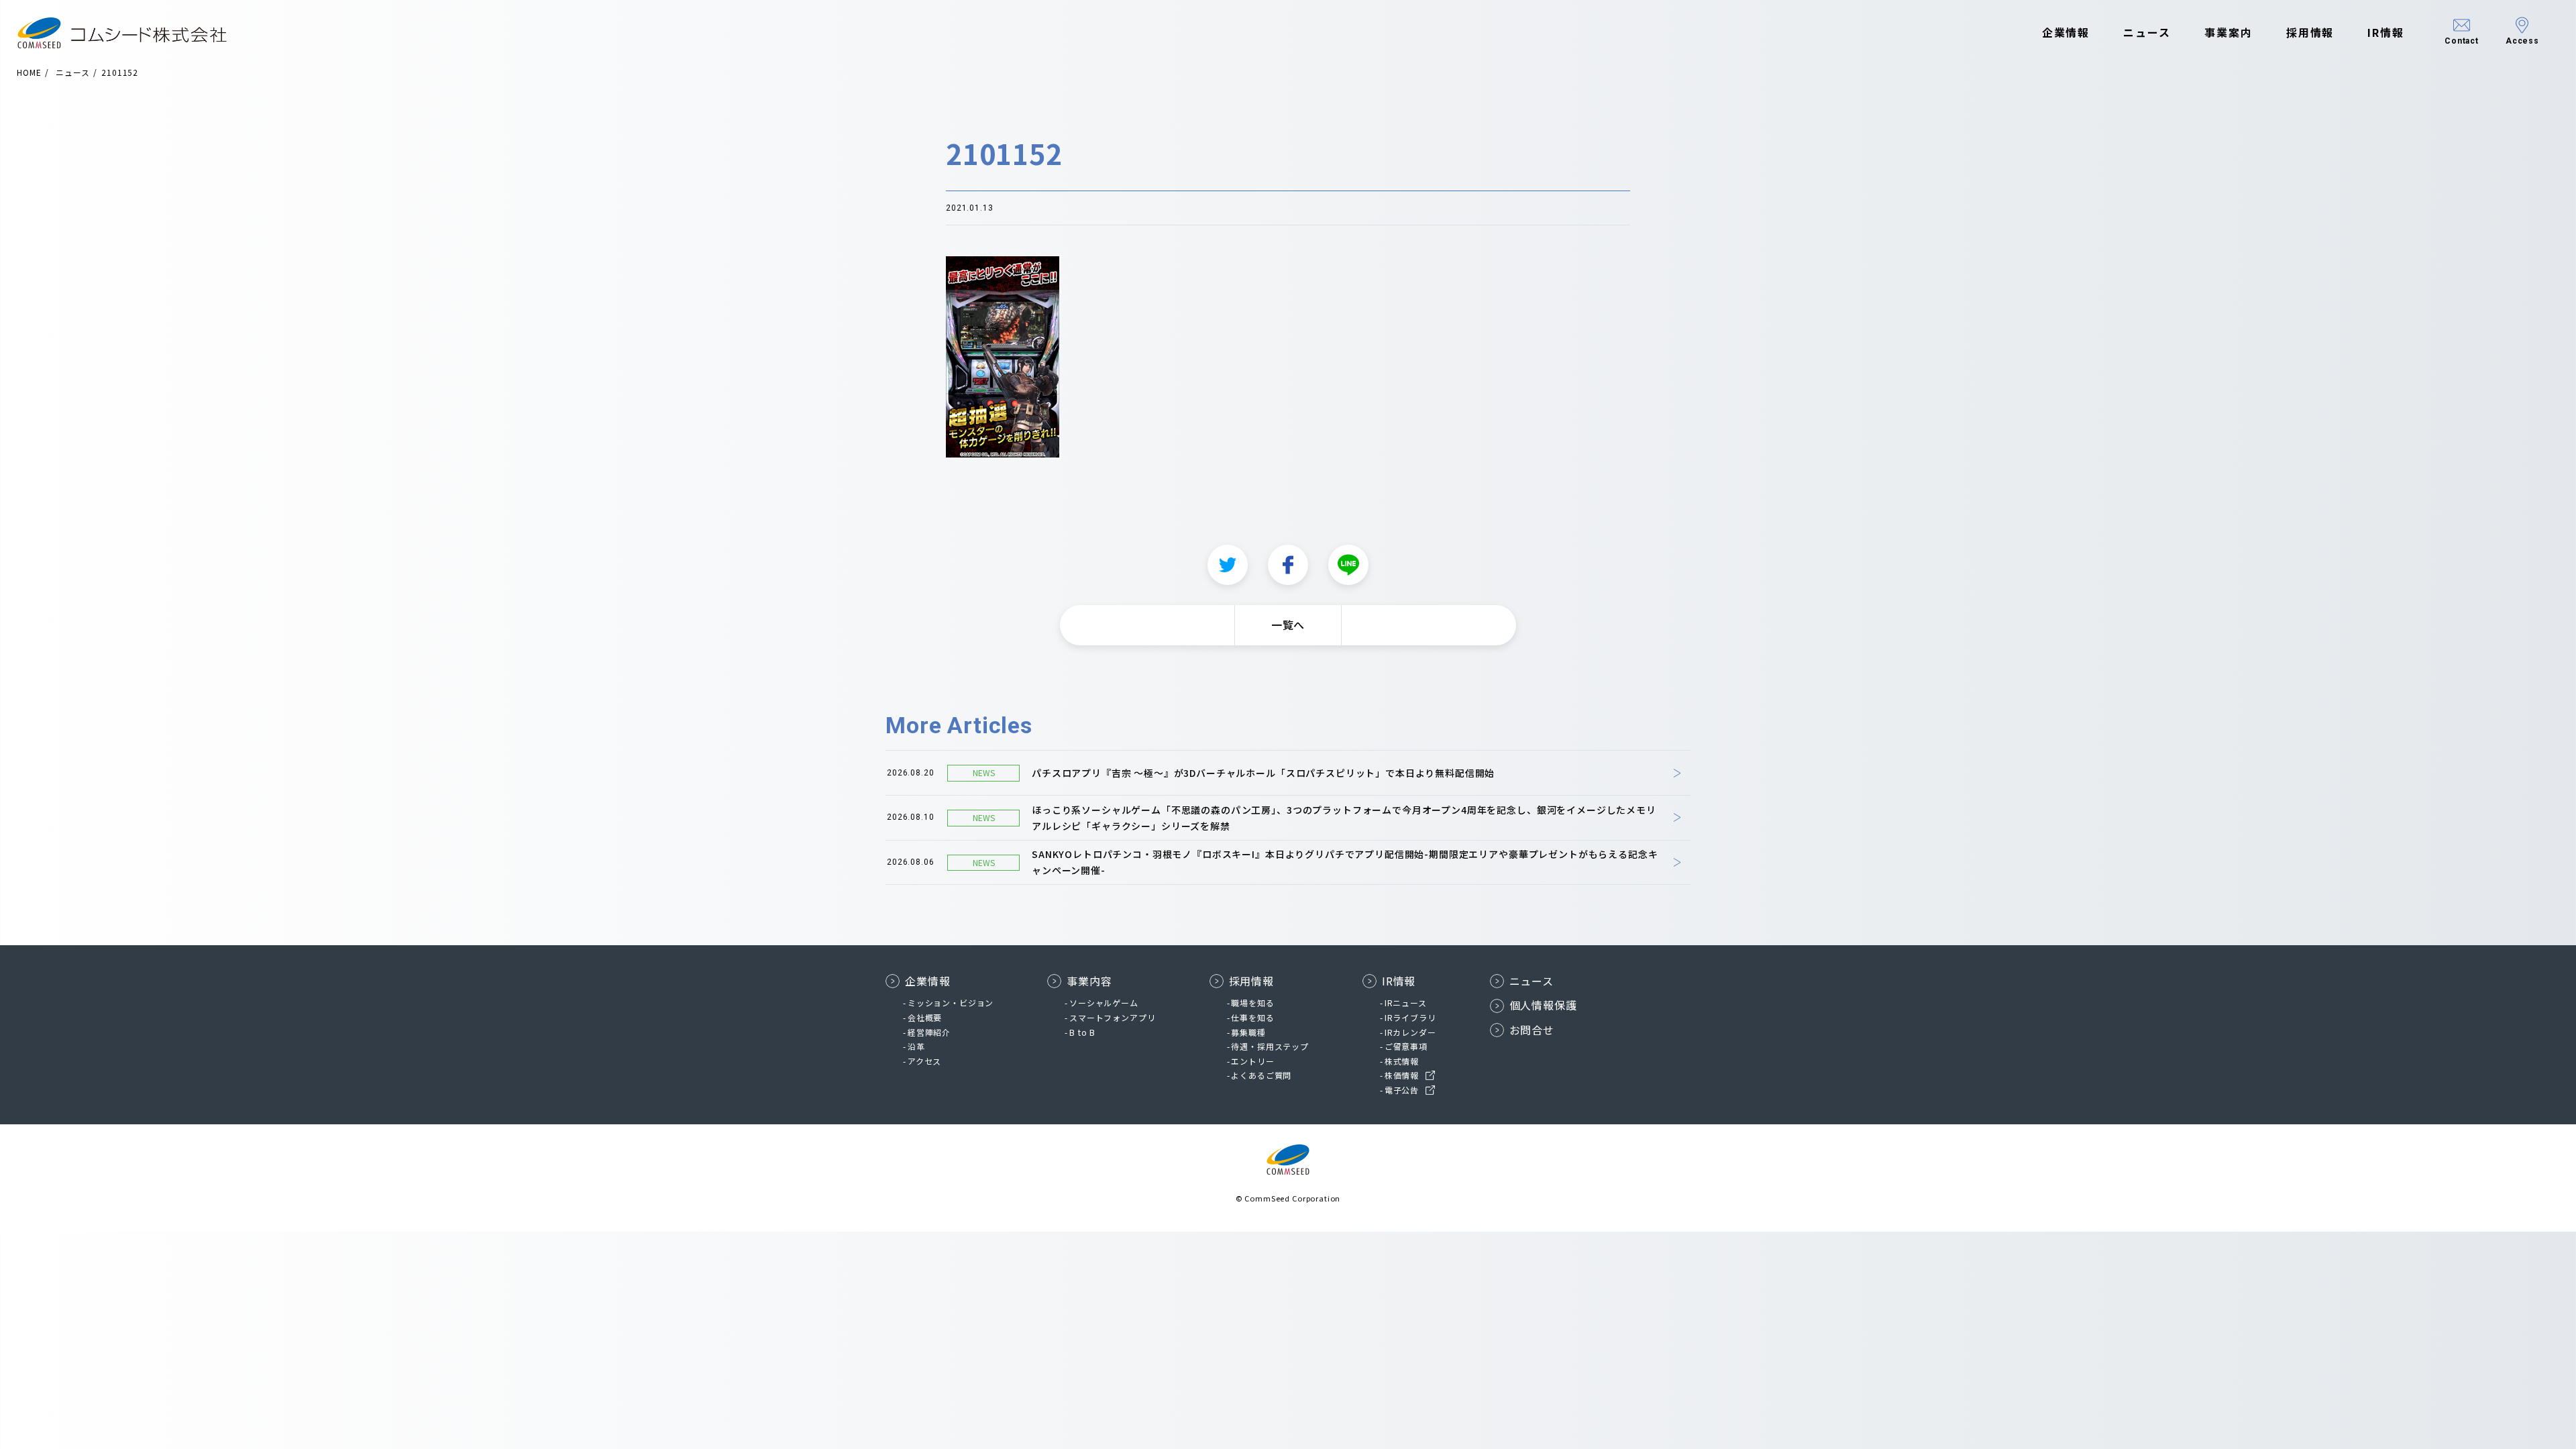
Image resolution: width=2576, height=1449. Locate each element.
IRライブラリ (1410, 1017)
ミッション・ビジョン (951, 1003)
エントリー (1252, 1061)
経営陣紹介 (929, 1032)
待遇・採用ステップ (1270, 1046)
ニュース (2147, 32)
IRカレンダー (1410, 1032)
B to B (1082, 1032)
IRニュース (1406, 1003)
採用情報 (2310, 32)
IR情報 (2386, 32)
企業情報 (2066, 32)
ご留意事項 (1406, 1046)
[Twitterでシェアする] (1228, 565)
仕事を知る (1252, 1017)
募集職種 (1248, 1032)
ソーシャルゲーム (1104, 1003)
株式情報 (1402, 1061)
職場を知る (1252, 1003)
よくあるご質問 (1261, 1075)
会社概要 (925, 1017)
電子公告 (1402, 1090)
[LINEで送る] (1348, 565)
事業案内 (2229, 32)
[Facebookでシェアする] (1288, 565)
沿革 (916, 1046)
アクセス (924, 1061)
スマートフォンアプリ (1112, 1017)
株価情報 (1402, 1075)
